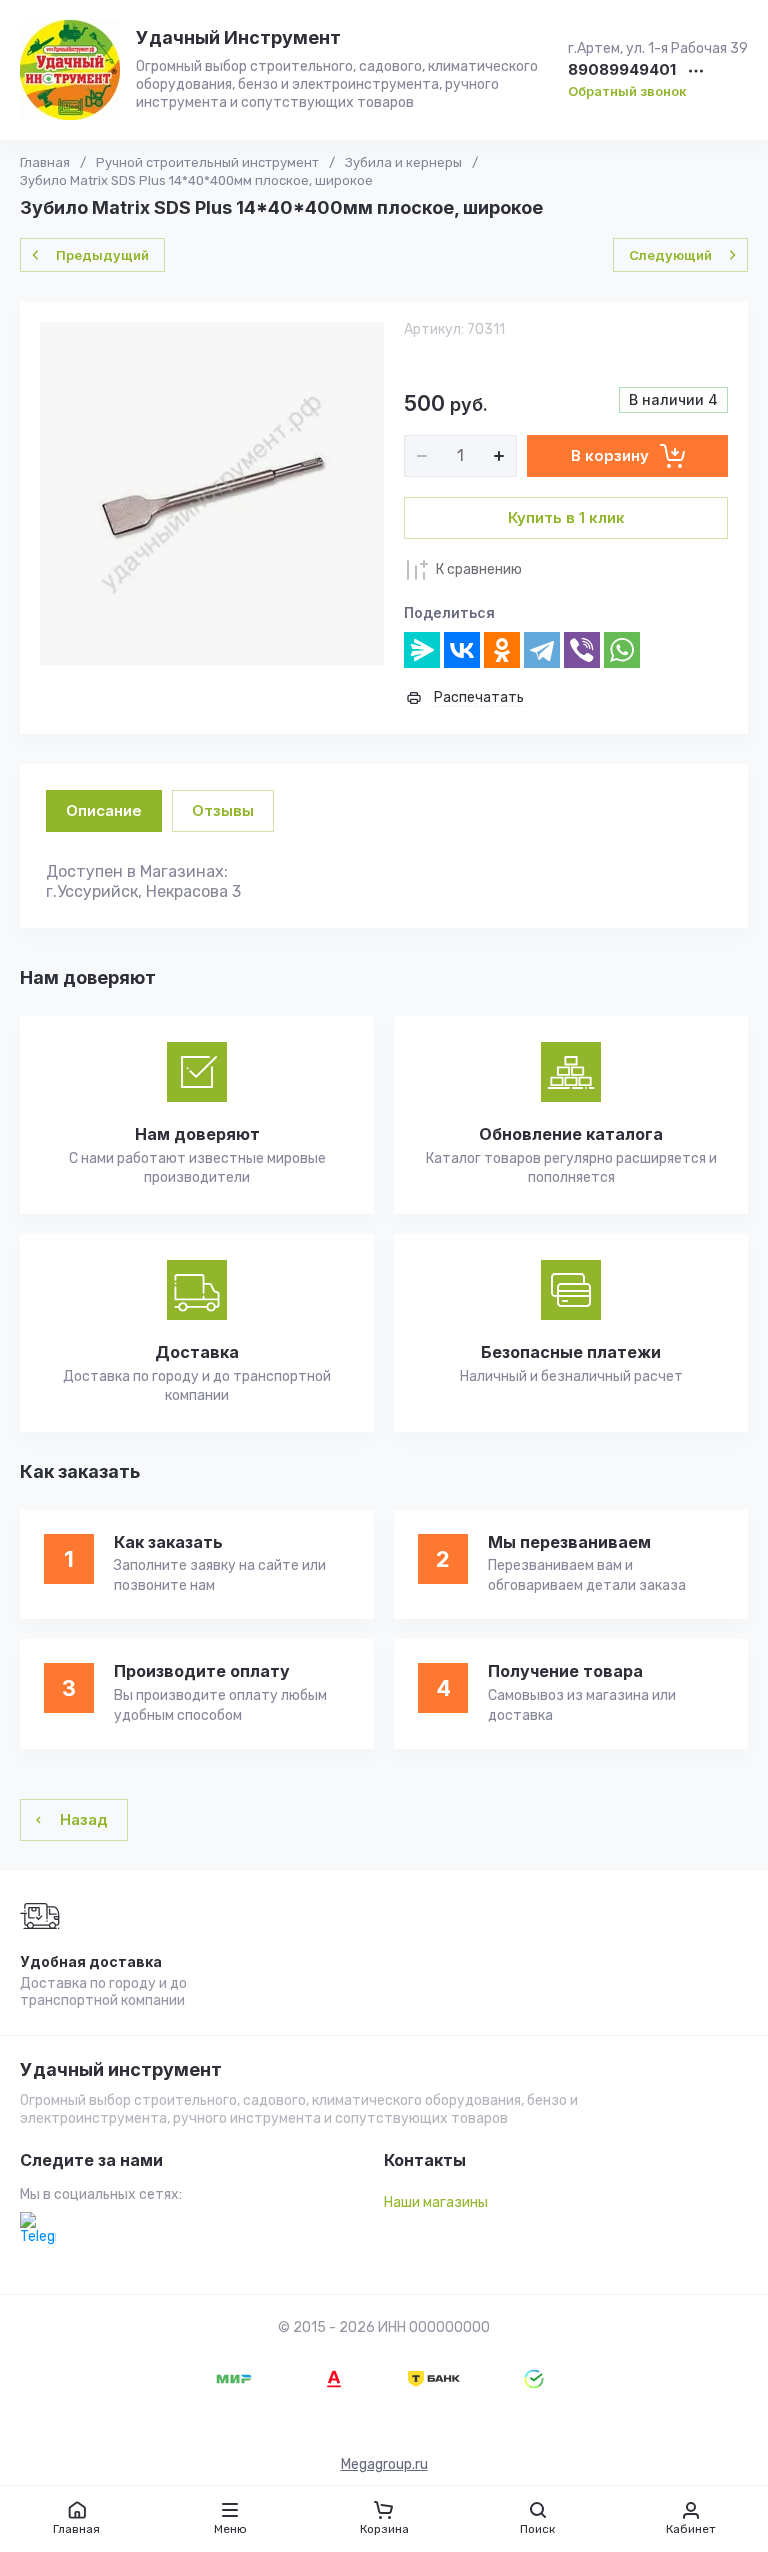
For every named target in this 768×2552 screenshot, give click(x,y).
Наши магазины (436, 2202)
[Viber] (582, 650)
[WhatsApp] (622, 650)
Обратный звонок (627, 91)
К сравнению (479, 569)
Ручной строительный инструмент (207, 162)
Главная (45, 162)
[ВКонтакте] (462, 650)
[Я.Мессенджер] (422, 650)
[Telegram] (542, 650)
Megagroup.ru (384, 2464)
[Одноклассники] (502, 650)
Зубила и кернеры (403, 162)
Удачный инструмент (121, 2070)
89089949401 (622, 70)
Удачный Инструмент (238, 37)
